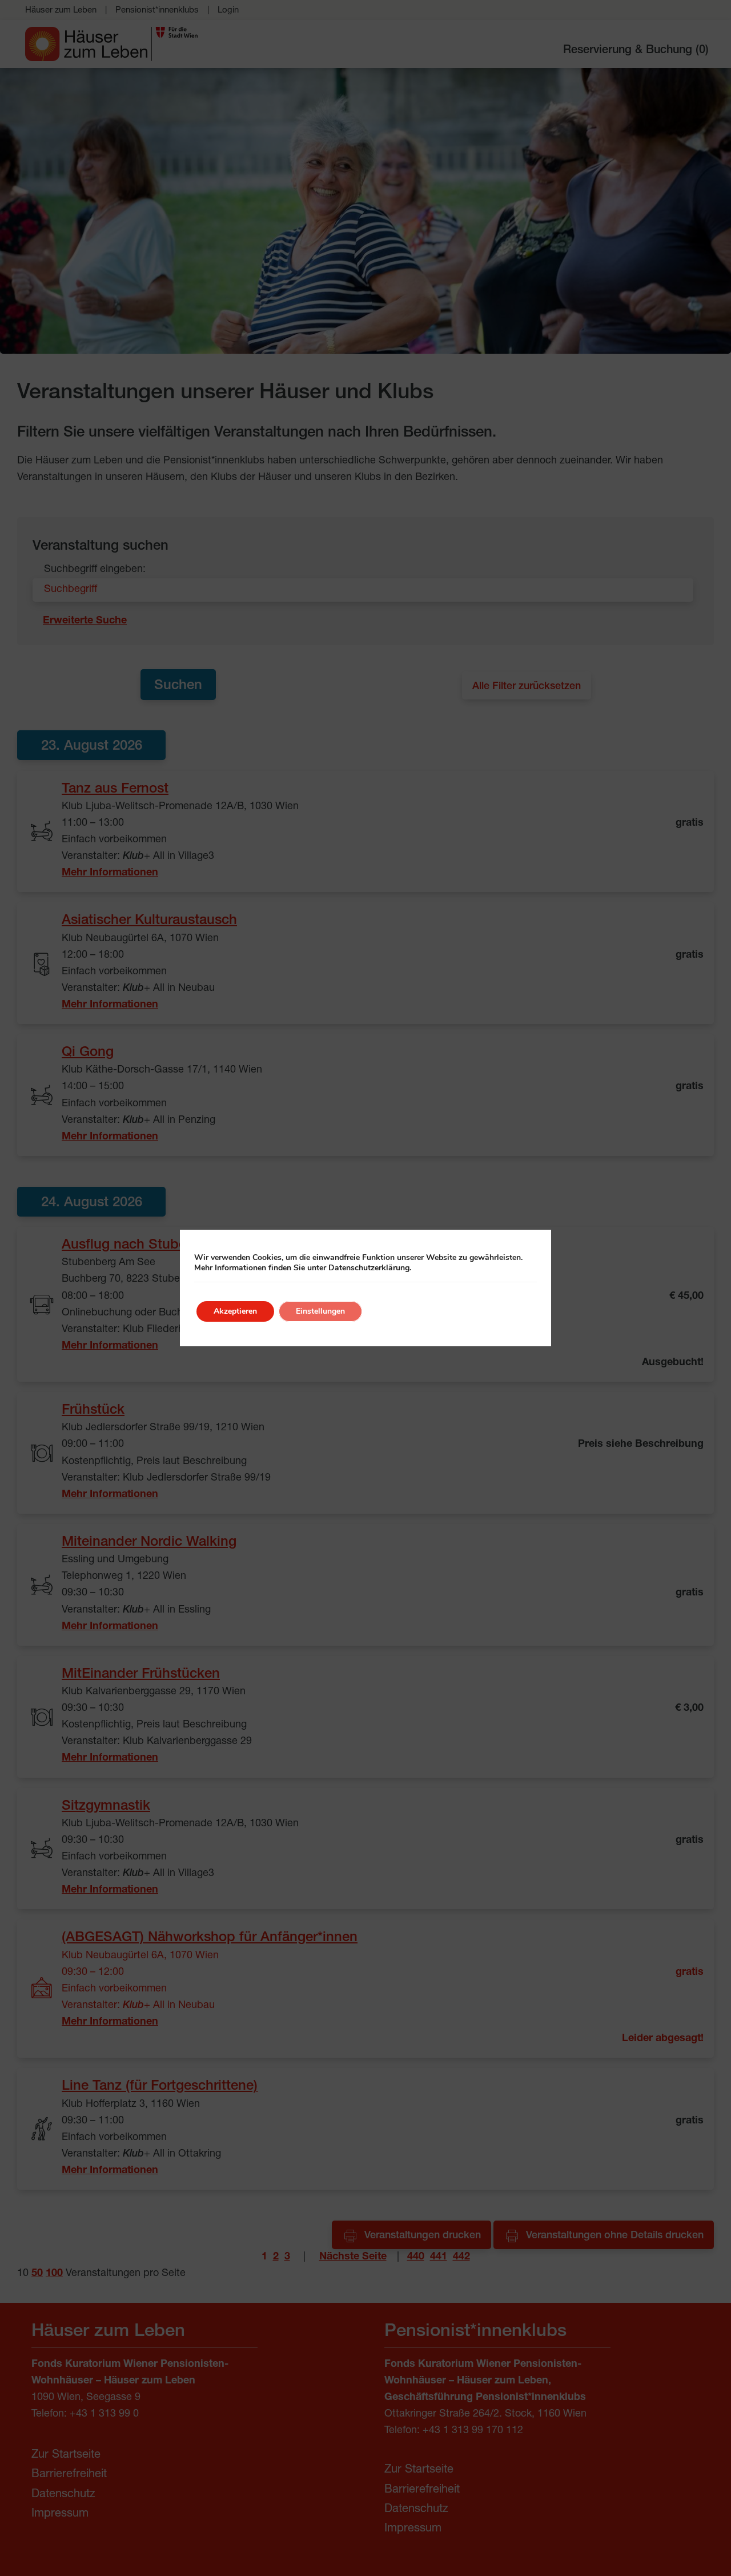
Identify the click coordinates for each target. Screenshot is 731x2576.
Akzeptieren (235, 1311)
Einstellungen (320, 1311)
